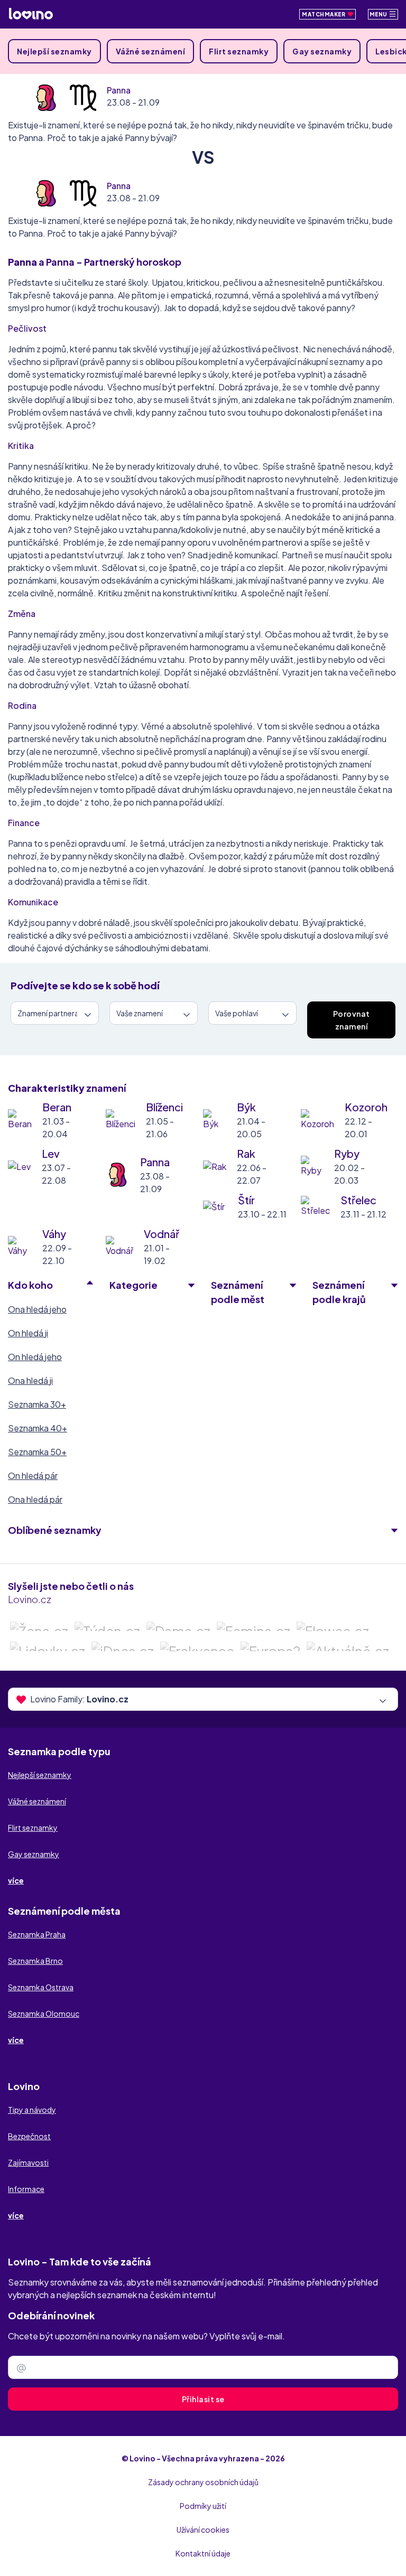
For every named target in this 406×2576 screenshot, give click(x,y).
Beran (57, 1107)
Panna (119, 90)
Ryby (347, 1153)
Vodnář (162, 1234)
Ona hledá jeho (37, 1309)
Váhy (54, 1234)
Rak (246, 1153)
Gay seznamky (322, 51)
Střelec (358, 1200)
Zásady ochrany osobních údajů (203, 2482)
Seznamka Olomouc (44, 2013)
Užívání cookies (203, 2530)
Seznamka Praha (37, 1934)
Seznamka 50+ (37, 1452)
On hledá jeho (35, 1357)
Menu (379, 14)
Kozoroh (366, 1107)
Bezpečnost (29, 2136)
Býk (246, 1107)
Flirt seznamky (239, 51)
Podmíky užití (203, 2506)
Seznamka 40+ (38, 1428)
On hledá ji (28, 1333)
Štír (246, 1200)
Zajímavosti (28, 2162)
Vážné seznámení (151, 51)
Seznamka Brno (35, 1961)
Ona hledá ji (30, 1380)
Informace (26, 2189)
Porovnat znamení (352, 1020)
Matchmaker (324, 14)
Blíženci (164, 1107)
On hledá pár (33, 1476)
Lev (51, 1153)
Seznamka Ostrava (41, 1987)
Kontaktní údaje (203, 2553)
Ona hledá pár (35, 1499)
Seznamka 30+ (37, 1404)
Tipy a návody (32, 2110)
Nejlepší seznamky (54, 51)
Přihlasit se (203, 2399)
